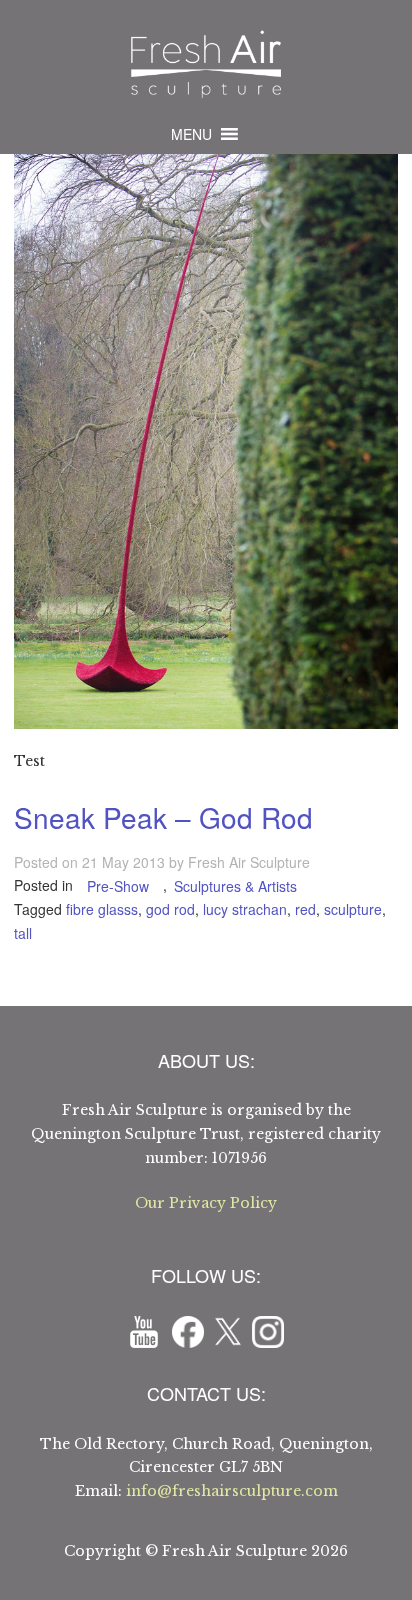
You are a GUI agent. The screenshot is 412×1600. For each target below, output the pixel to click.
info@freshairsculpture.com (232, 1491)
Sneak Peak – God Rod (163, 817)
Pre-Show (118, 886)
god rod (170, 909)
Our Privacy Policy (206, 1203)
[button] (191, 134)
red (305, 909)
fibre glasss (102, 909)
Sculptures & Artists (235, 886)
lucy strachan (245, 909)
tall (23, 933)
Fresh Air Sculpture (249, 862)
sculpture (353, 909)
